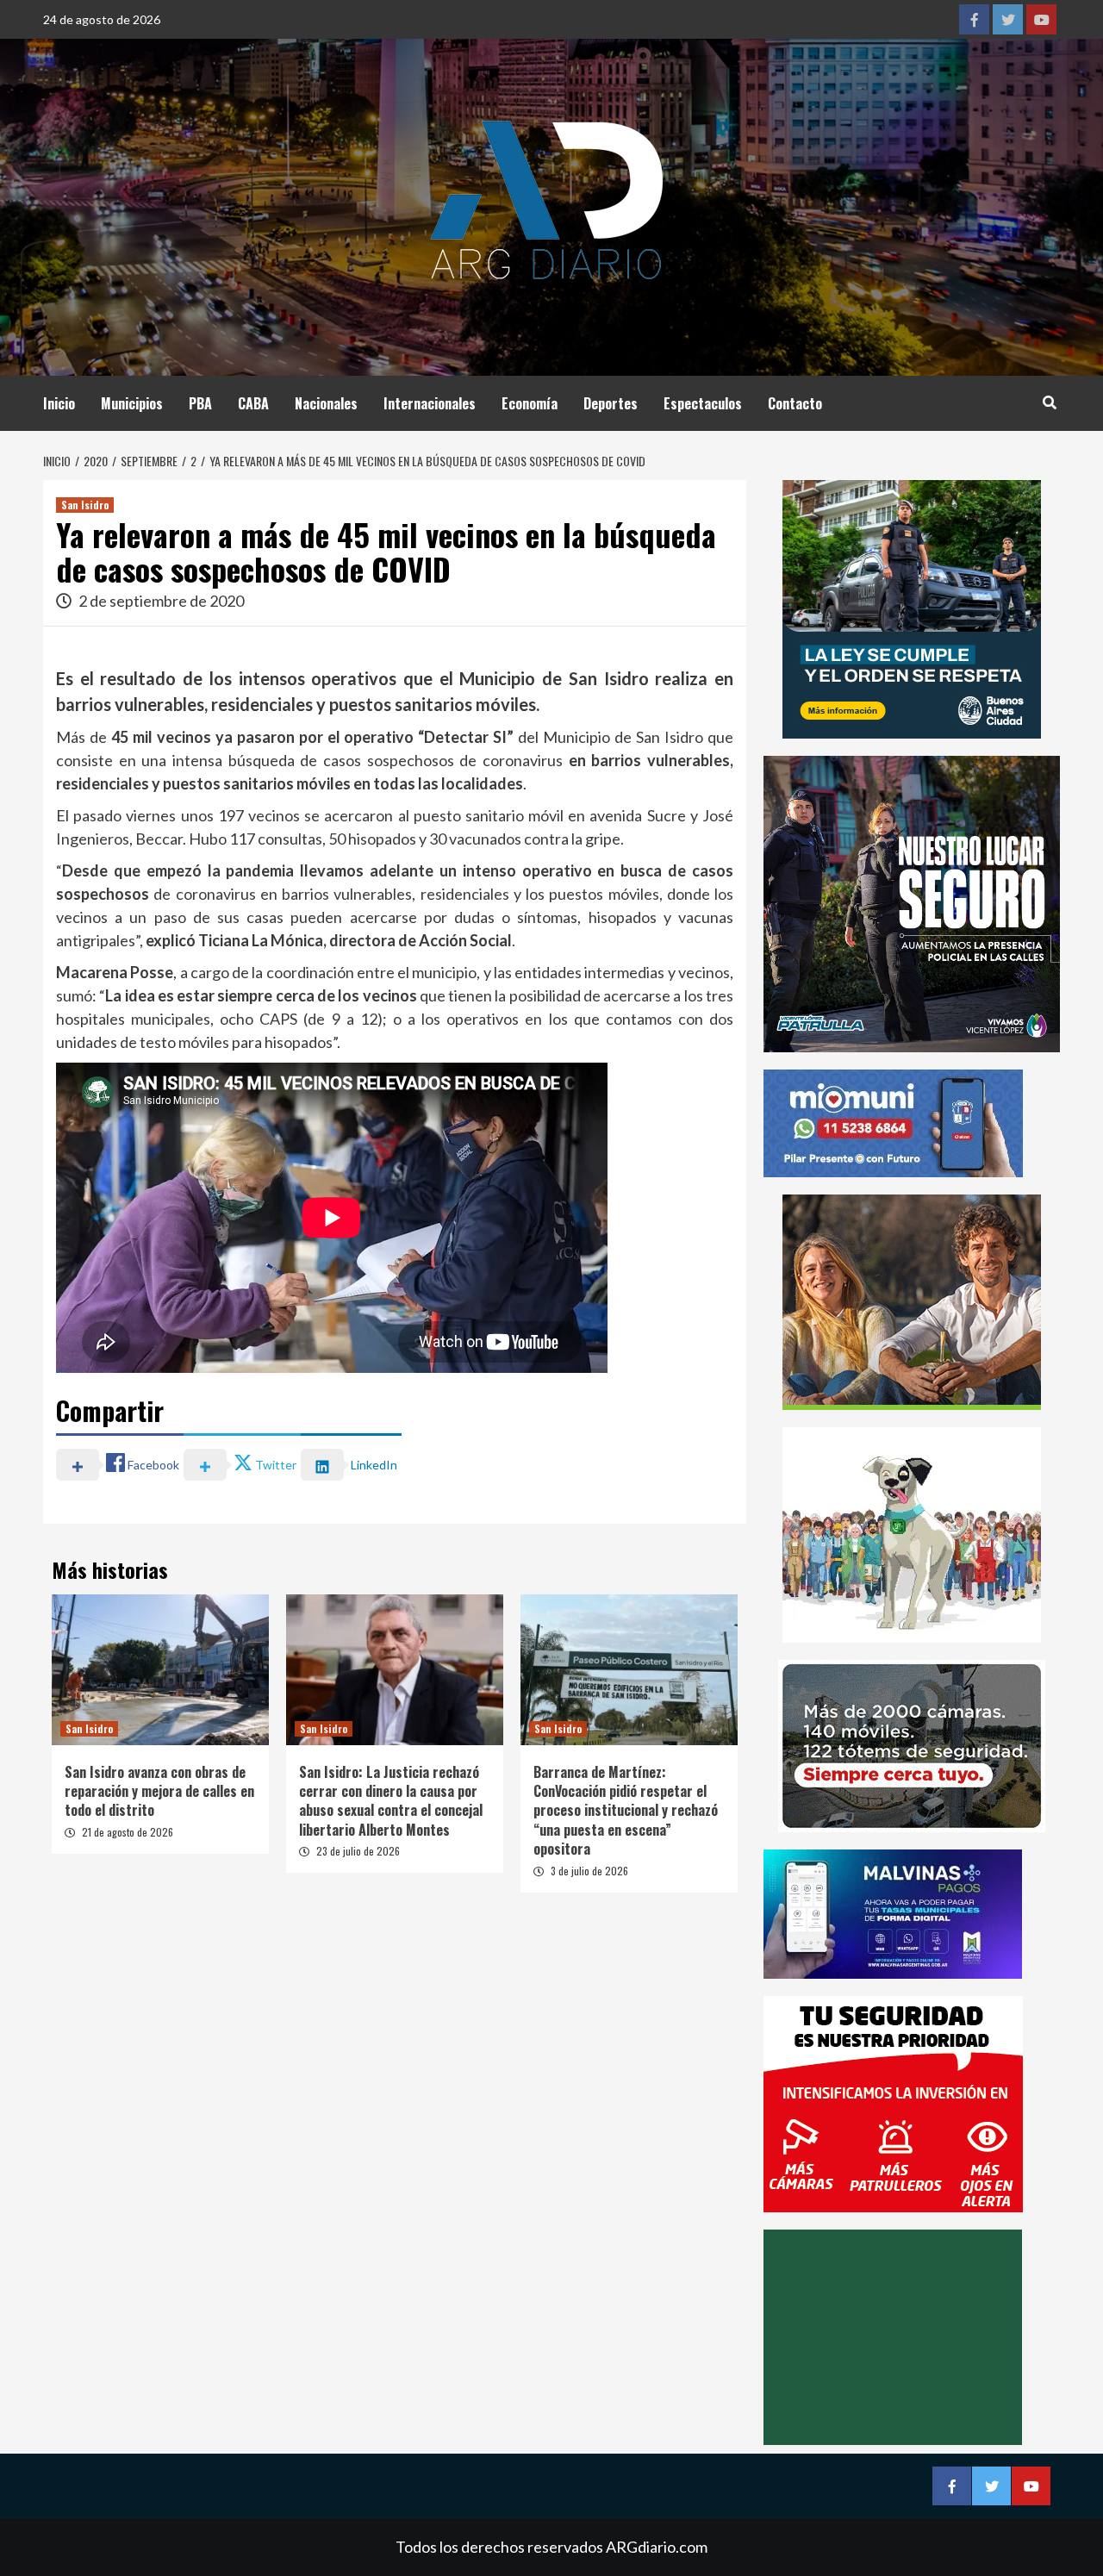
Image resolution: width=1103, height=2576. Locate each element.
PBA (200, 403)
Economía (530, 403)
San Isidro (85, 505)
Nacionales (326, 403)
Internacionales (430, 403)
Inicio (59, 403)
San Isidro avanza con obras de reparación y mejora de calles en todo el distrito (159, 1791)
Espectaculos (703, 403)
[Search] (1049, 402)
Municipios (132, 403)
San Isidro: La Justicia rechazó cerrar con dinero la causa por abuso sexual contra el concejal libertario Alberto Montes (391, 1801)
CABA (253, 403)
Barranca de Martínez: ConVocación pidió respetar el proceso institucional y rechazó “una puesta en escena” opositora (626, 1811)
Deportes (611, 403)
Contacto (795, 403)
